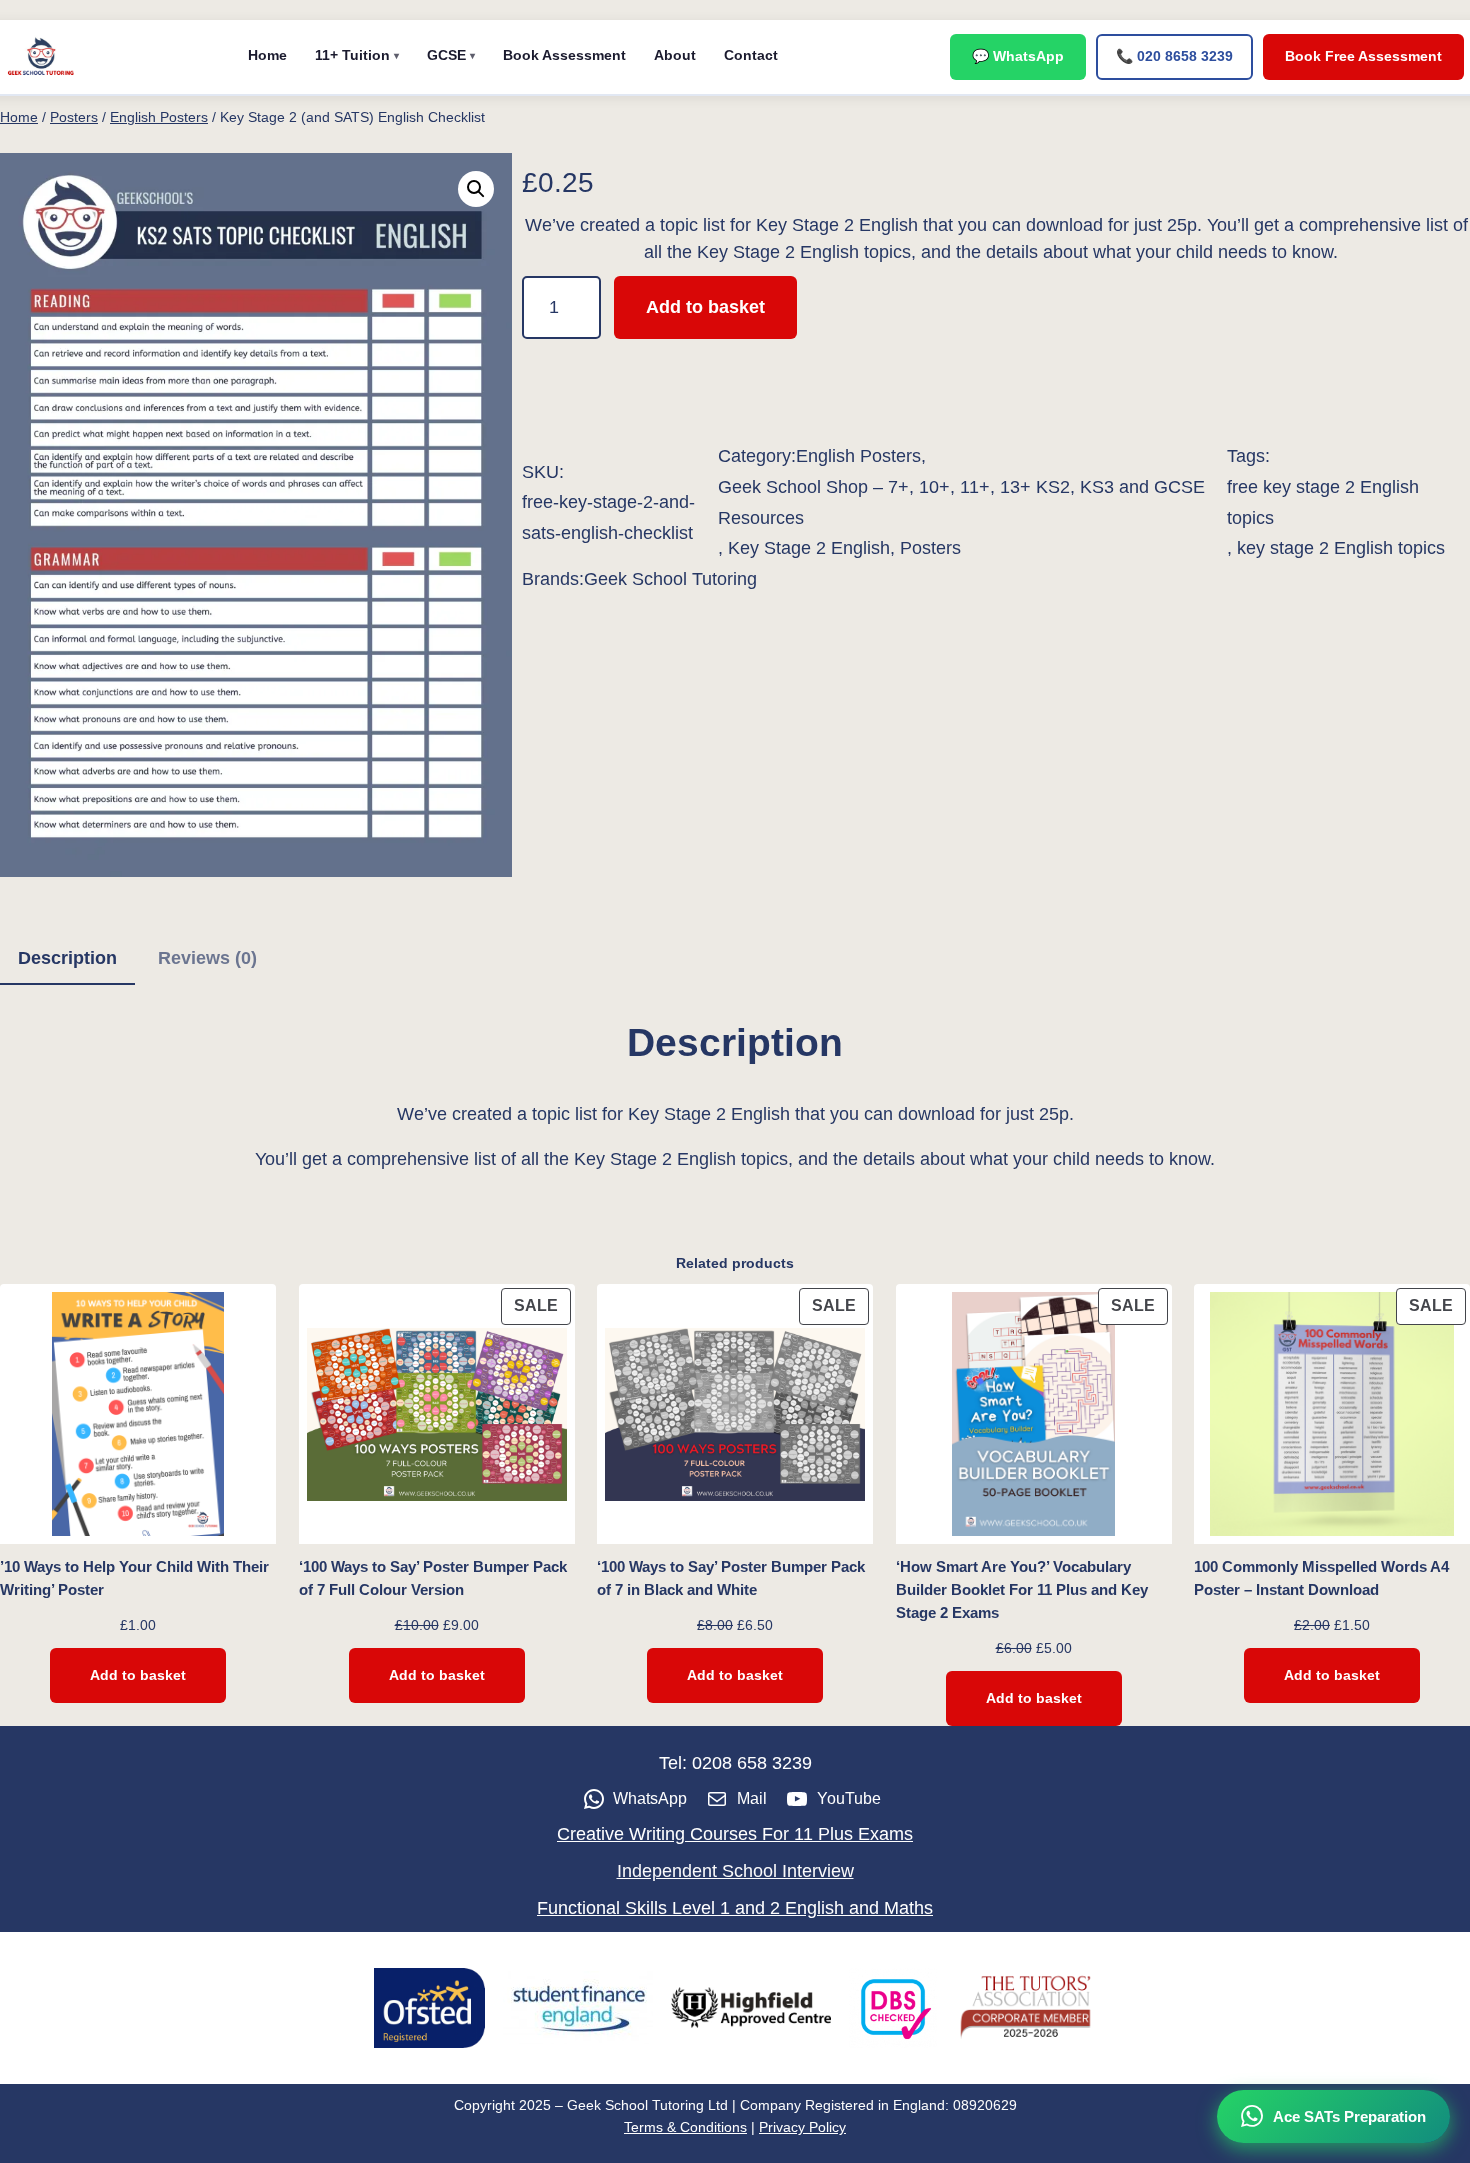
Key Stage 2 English (809, 548)
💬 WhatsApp (1018, 56)
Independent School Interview (735, 1871)
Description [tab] (67, 958)
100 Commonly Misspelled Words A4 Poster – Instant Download (1321, 1578)
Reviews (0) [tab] (207, 958)
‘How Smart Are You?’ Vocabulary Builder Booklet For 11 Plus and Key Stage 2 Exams (1022, 1589)
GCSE (446, 55)
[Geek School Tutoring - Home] (41, 57)
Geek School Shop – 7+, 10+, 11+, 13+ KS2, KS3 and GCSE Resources (961, 502)
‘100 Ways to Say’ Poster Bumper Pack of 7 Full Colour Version (433, 1578)
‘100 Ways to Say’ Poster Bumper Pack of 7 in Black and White (731, 1578)
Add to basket (705, 307)
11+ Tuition (352, 55)
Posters (74, 117)
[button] (476, 189)
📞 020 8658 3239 (1174, 56)
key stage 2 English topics (1341, 548)
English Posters (159, 117)
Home (267, 55)
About (675, 55)
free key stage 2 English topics (1323, 502)
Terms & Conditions (685, 2127)
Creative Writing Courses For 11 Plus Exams (735, 1834)
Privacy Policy (802, 2127)
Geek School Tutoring (670, 579)
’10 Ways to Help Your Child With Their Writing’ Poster (134, 1578)
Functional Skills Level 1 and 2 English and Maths (735, 1908)
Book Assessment (564, 55)
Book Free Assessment (1363, 56)
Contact (751, 55)
